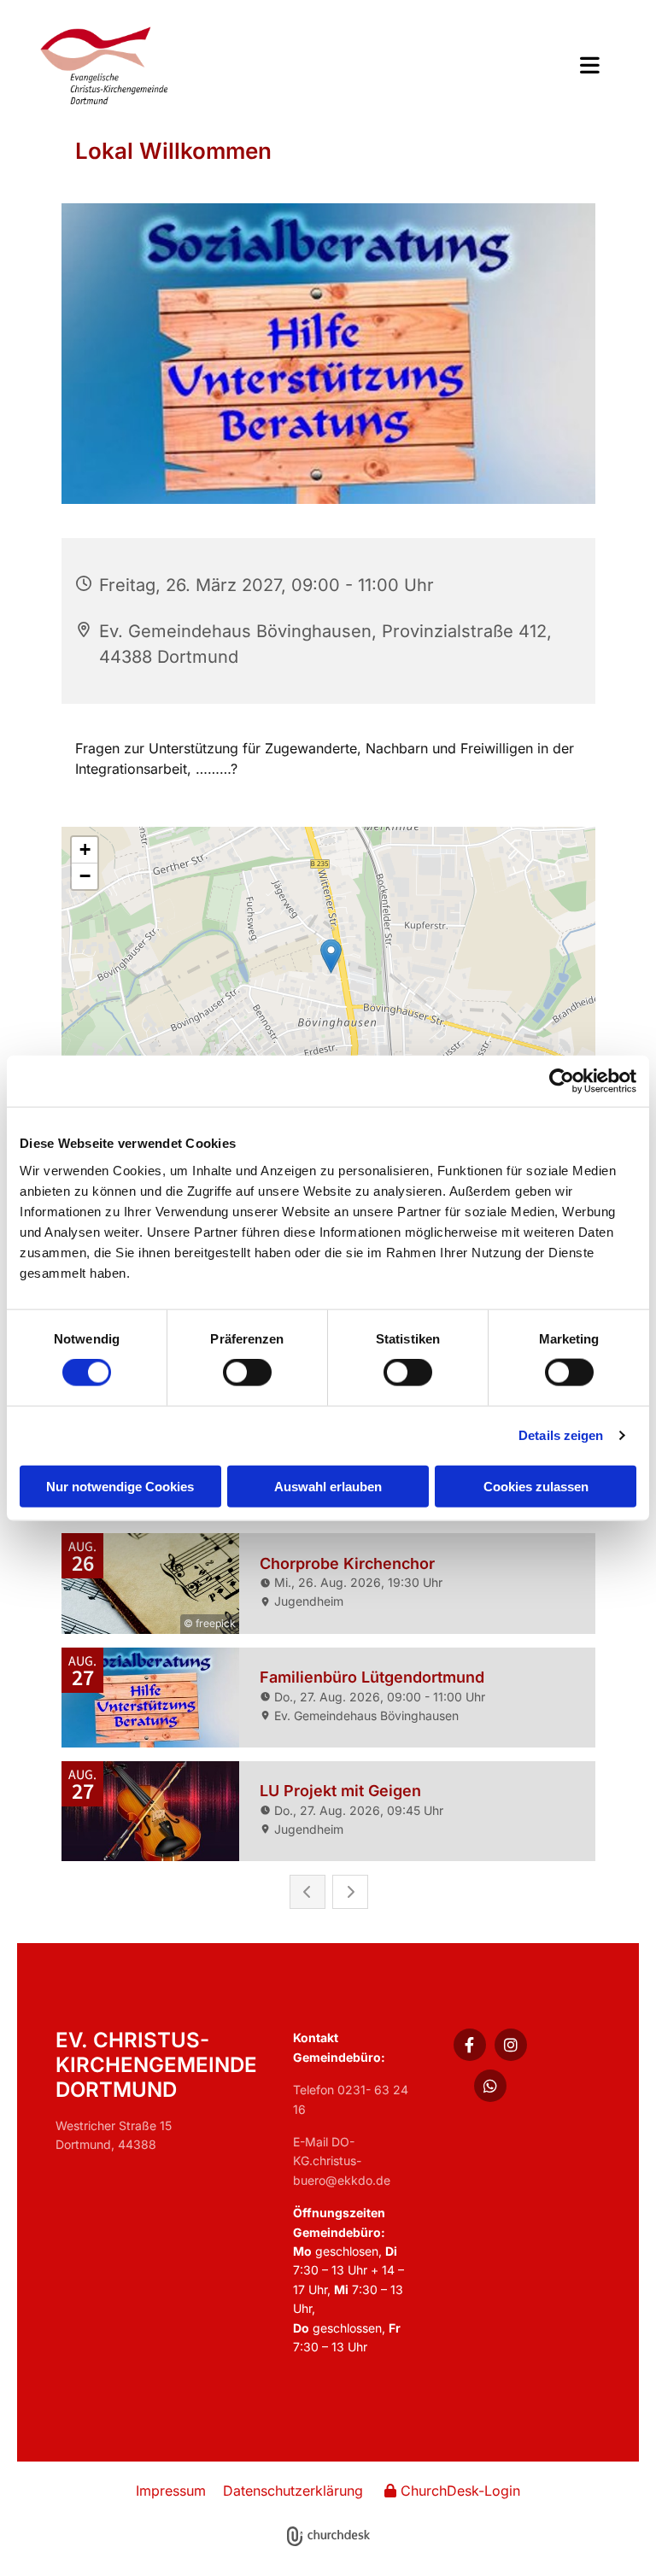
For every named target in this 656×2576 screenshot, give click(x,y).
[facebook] (470, 2045)
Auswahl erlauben (328, 1486)
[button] (445, 67)
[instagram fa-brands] (511, 2045)
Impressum (171, 2491)
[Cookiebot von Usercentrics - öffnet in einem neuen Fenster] (562, 1081)
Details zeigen (561, 1435)
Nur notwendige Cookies (120, 1486)
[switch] (247, 1373)
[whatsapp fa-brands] (490, 2086)
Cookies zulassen (536, 1486)
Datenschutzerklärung (293, 2491)
